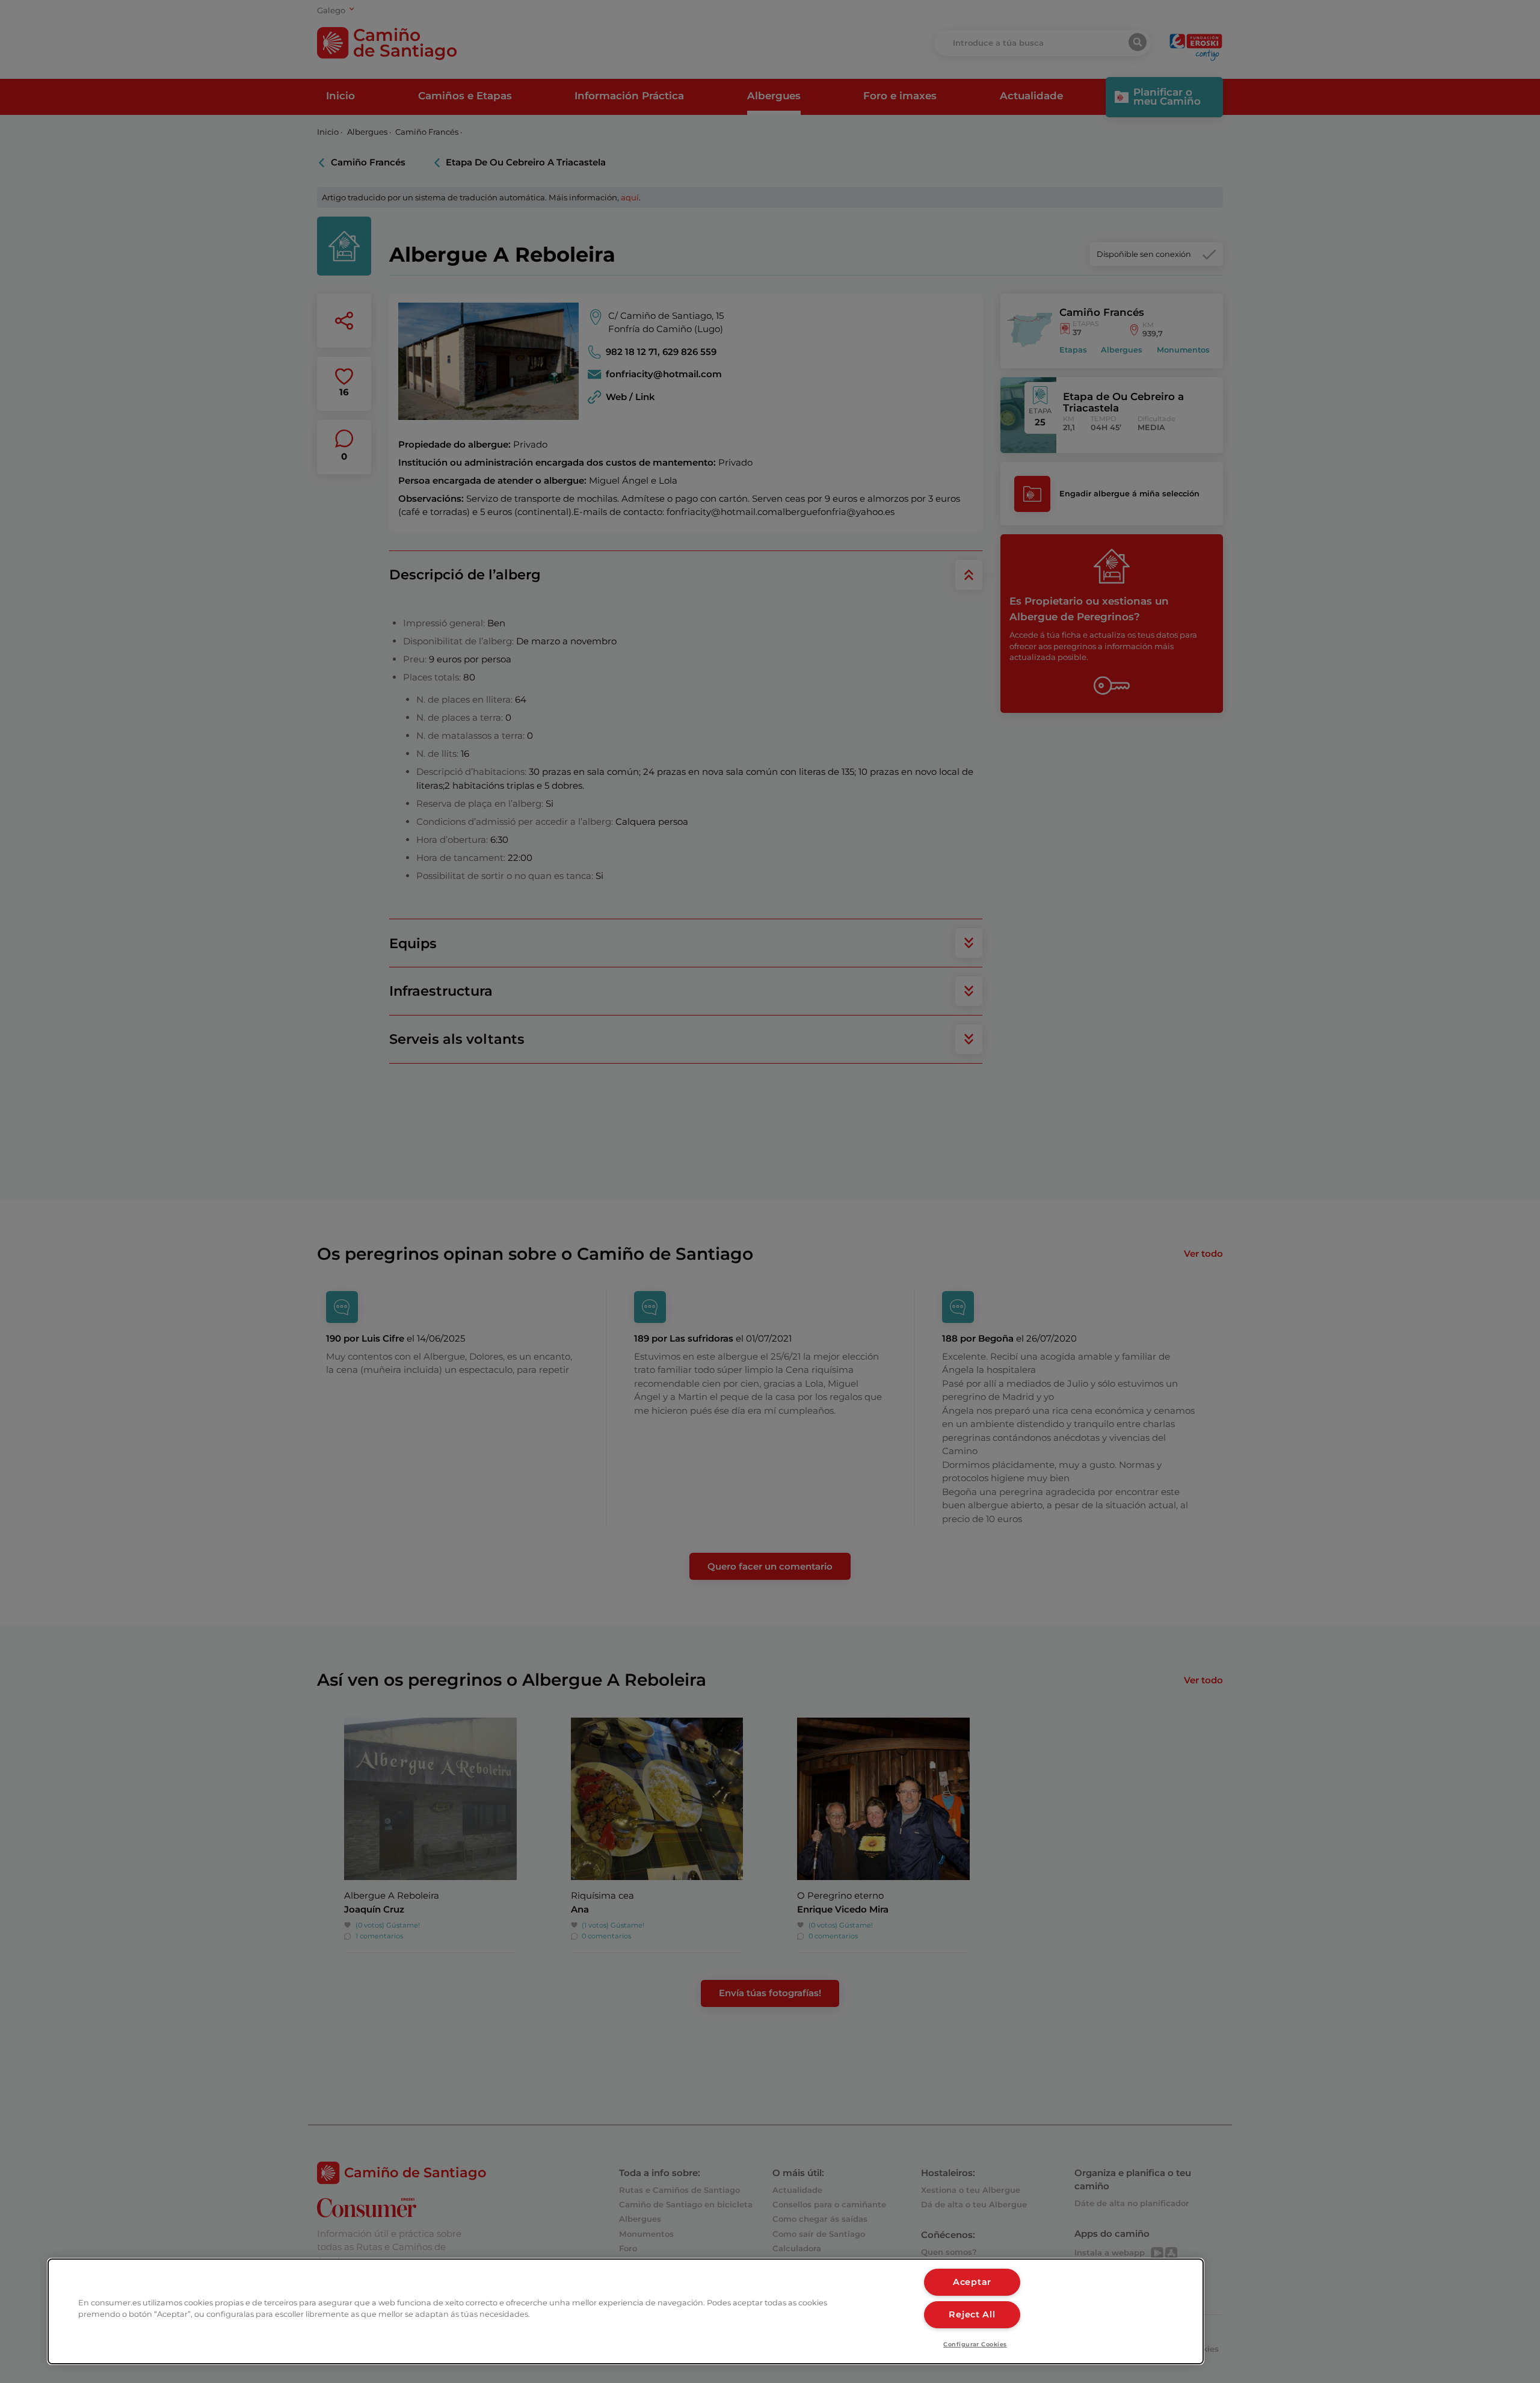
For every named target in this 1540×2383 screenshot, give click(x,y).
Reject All (972, 2314)
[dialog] (626, 2311)
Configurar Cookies (975, 2344)
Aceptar (972, 2282)
